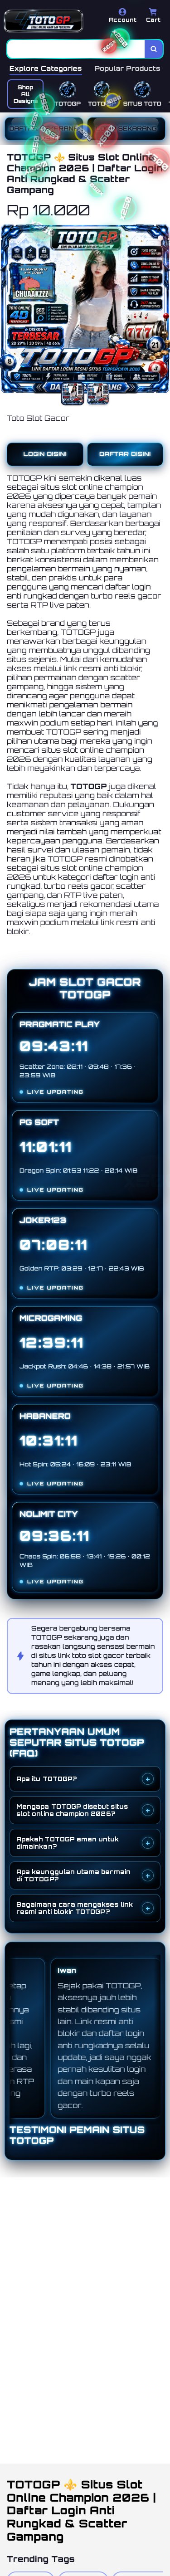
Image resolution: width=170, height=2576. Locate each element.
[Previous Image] (7, 310)
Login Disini (45, 454)
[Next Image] (163, 310)
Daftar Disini (125, 454)
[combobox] (76, 49)
